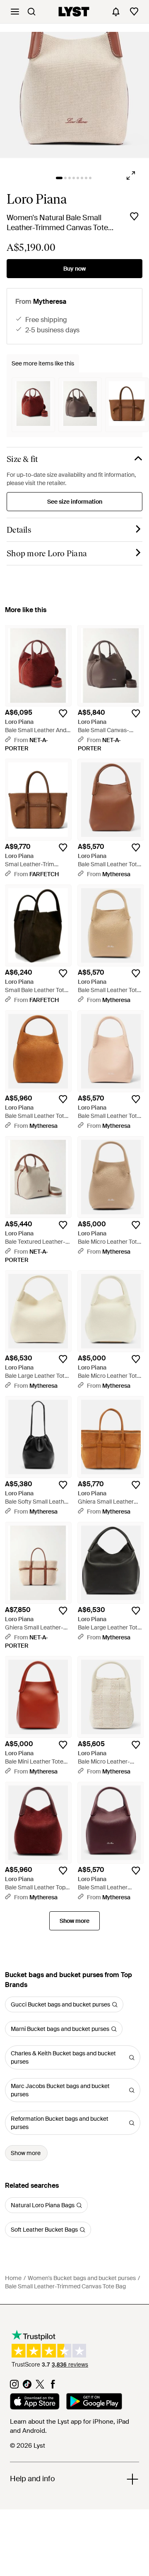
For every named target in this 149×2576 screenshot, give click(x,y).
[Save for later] (134, 216)
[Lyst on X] (40, 2386)
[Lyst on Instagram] (14, 2386)
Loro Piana (37, 199)
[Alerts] (116, 12)
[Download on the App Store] (35, 2403)
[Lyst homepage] (74, 12)
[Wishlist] (134, 12)
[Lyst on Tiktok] (27, 2386)
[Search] (31, 12)
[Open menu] (15, 12)
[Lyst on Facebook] (53, 2386)
